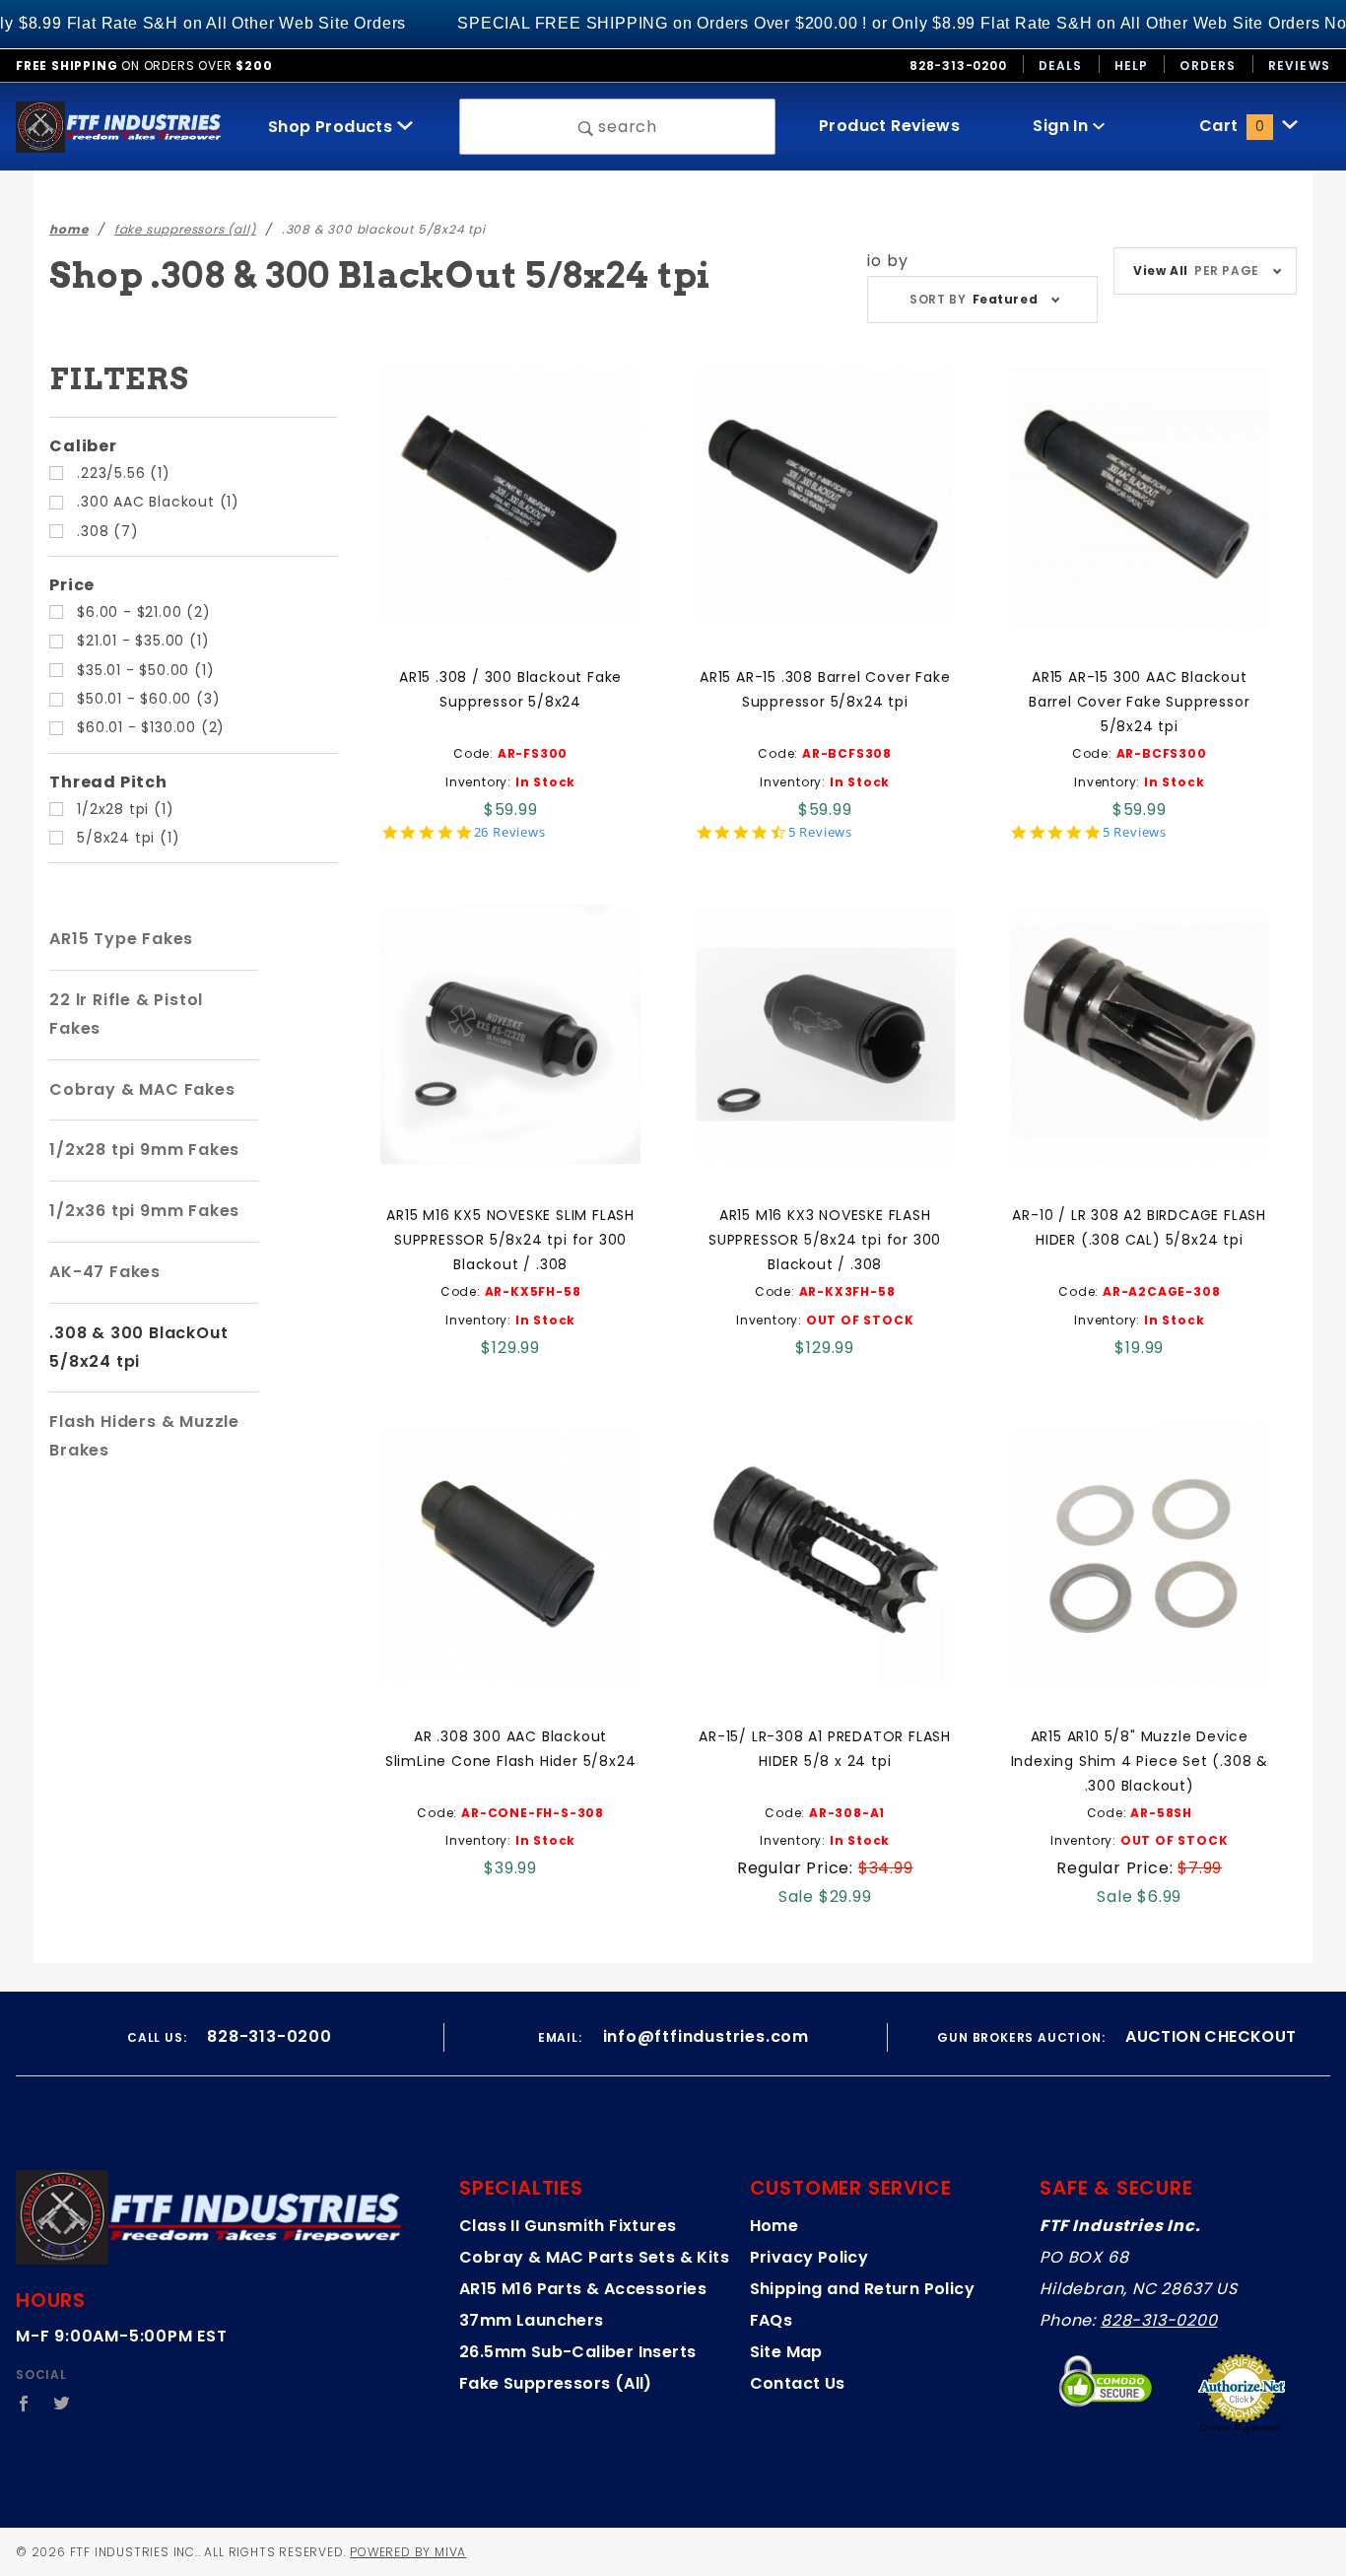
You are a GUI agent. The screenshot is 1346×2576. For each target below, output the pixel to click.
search (625, 127)
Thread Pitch (108, 782)
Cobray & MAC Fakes (142, 1089)
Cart (1232, 126)
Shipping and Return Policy (862, 2289)
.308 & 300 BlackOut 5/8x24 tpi (138, 1347)
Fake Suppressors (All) (556, 2383)
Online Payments (1241, 2428)
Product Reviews (889, 126)
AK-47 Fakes (105, 1272)
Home (774, 2226)
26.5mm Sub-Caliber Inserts (577, 2352)
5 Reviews (820, 832)
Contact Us (798, 2383)
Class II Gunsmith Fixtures (568, 2226)
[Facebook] (24, 2404)
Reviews (1299, 66)
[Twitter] (62, 2404)
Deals (1061, 66)
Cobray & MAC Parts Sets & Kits (594, 2257)
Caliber (83, 446)
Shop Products (333, 127)
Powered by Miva (408, 2552)
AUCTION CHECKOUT (1211, 2036)
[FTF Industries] (119, 126)
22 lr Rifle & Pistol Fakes (126, 1014)
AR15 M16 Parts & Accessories (583, 2289)
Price (72, 585)
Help (1132, 66)
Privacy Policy (809, 2257)
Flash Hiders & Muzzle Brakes (144, 1436)
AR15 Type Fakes (121, 939)
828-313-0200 (1159, 2320)
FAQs (772, 2320)
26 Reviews (510, 832)
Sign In (1062, 126)
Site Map (786, 2352)
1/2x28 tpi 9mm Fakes (144, 1150)
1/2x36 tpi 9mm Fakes (144, 1211)
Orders (1208, 66)
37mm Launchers (532, 2320)
